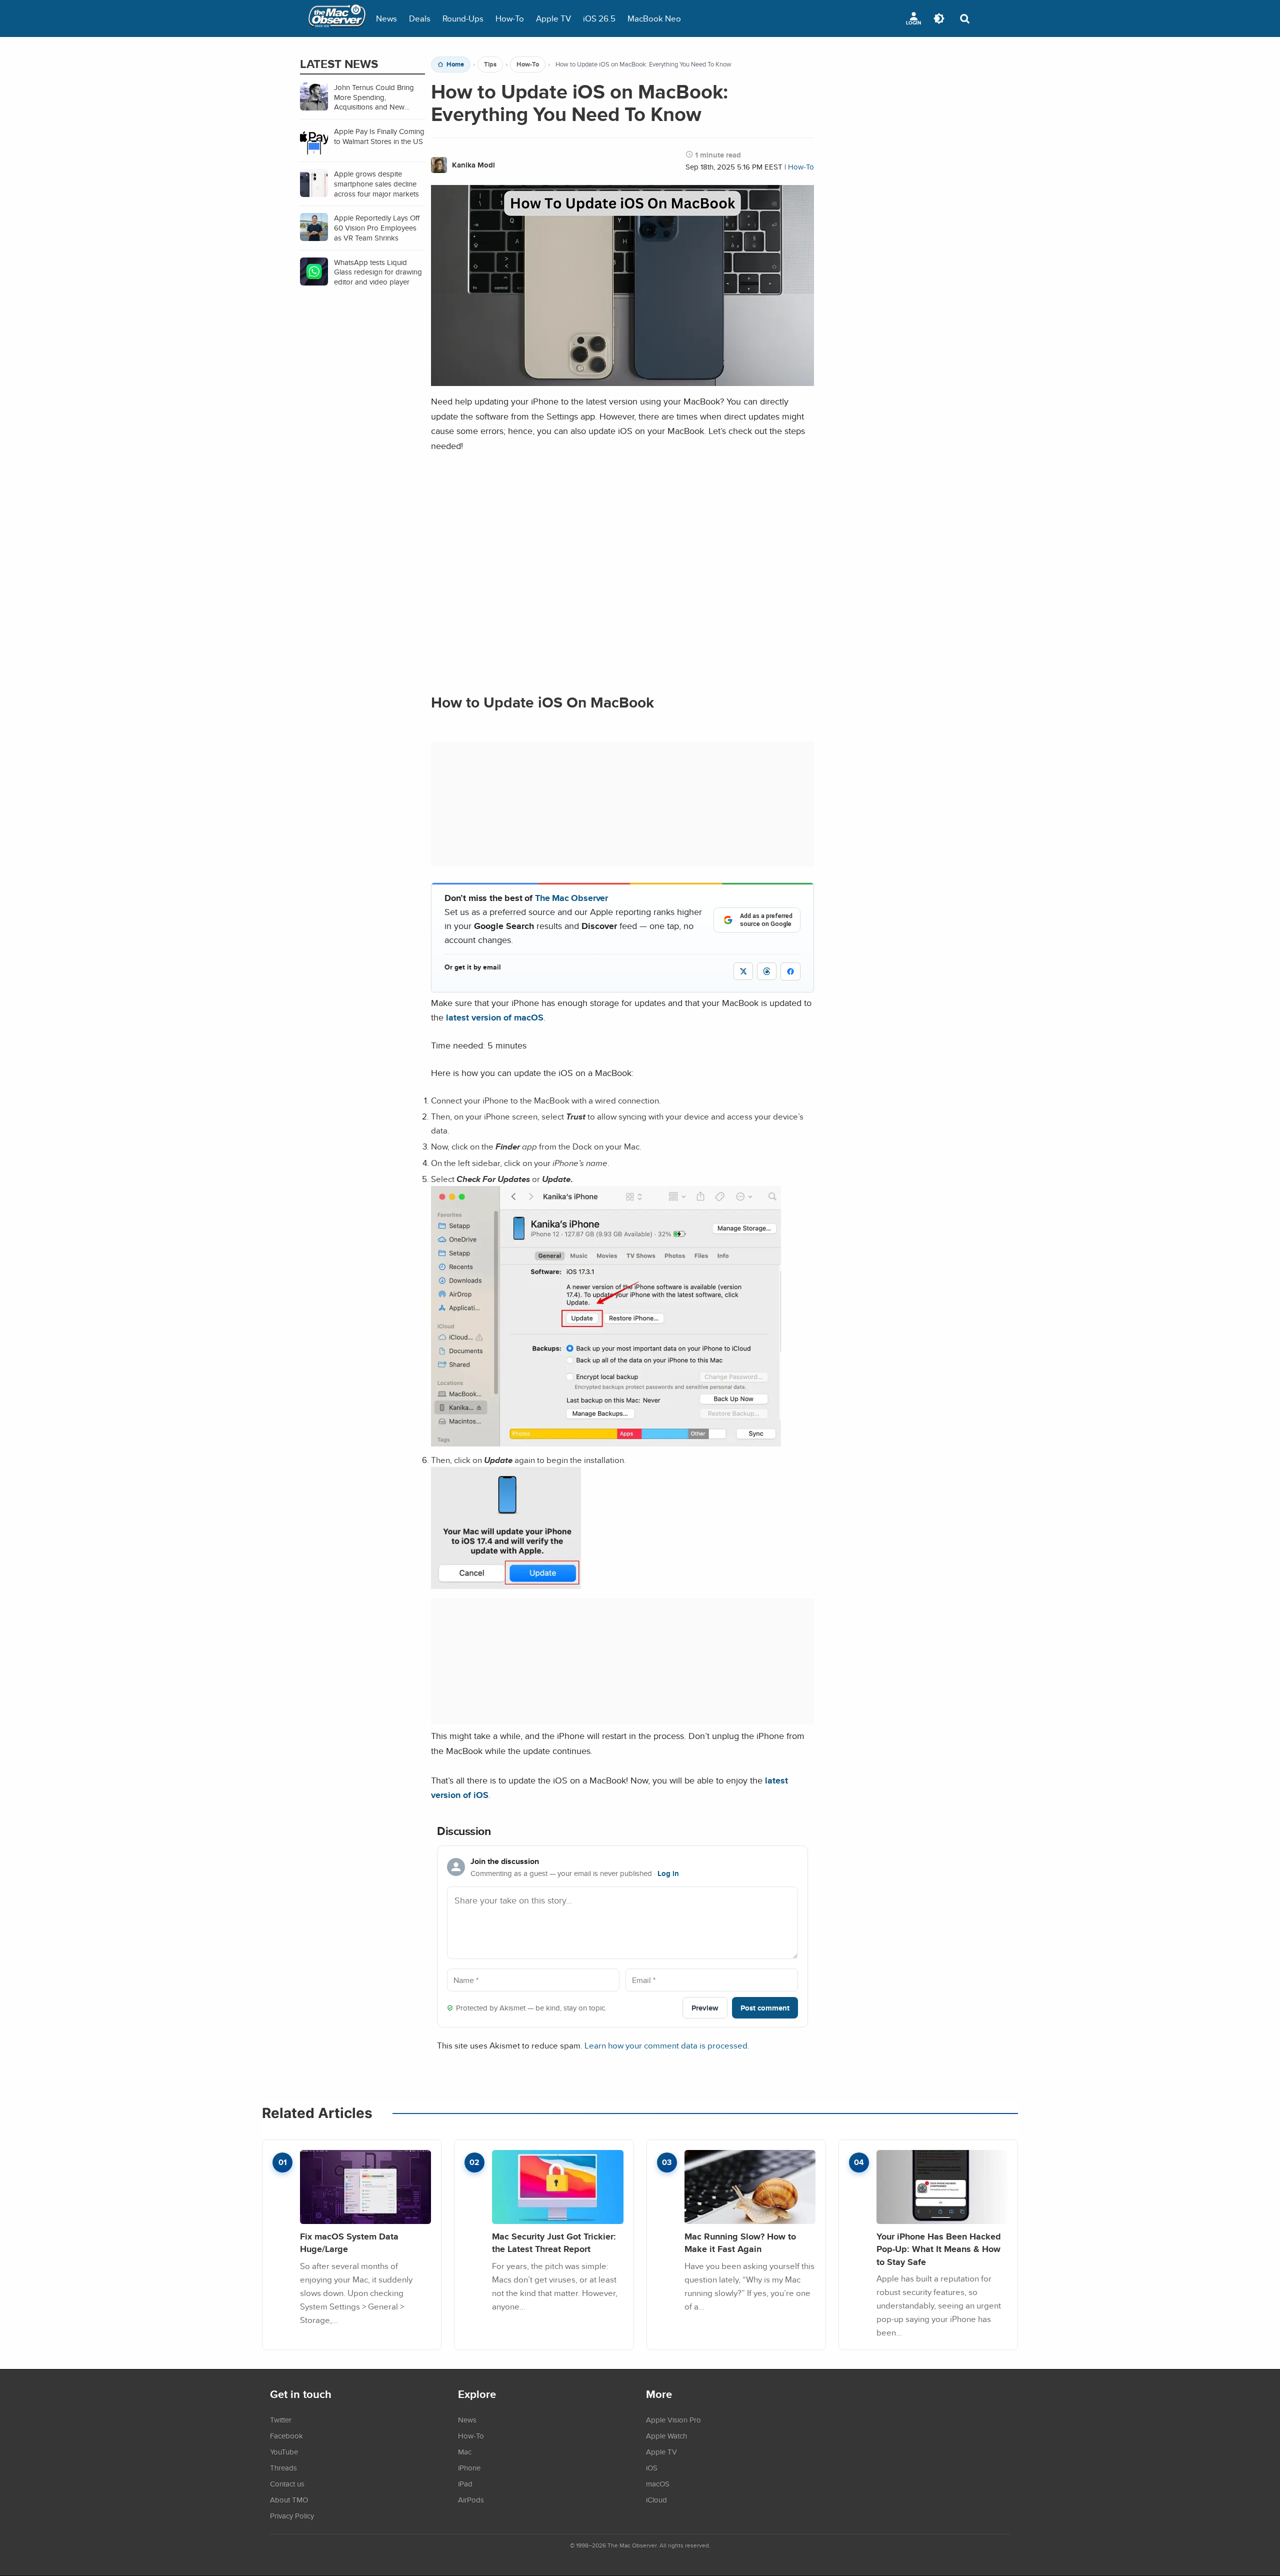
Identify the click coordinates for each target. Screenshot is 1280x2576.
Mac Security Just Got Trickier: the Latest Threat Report (554, 2243)
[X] (743, 971)
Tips (490, 64)
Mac (465, 2451)
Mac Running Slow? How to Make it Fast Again (740, 2243)
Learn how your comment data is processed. (667, 2045)
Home (455, 64)
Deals (420, 18)
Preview (705, 2008)
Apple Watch (666, 2435)
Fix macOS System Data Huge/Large (349, 2243)
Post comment (765, 2008)
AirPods (471, 2499)
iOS (652, 2467)
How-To (510, 18)
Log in (668, 1873)
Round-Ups (463, 18)
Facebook (286, 2435)
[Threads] (767, 971)
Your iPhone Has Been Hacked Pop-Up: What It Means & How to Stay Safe (939, 2249)
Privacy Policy (292, 2515)
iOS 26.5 (599, 18)
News (386, 18)
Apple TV (553, 18)
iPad (465, 2483)
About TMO (289, 2499)
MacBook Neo (654, 18)
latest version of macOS (495, 1017)
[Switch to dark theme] (939, 18)
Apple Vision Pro (673, 2419)
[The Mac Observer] (337, 18)
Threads (283, 2467)
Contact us (287, 2483)
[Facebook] (790, 971)
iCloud (656, 2499)
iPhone (469, 2467)
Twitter (281, 2419)
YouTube (284, 2451)
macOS (658, 2483)
